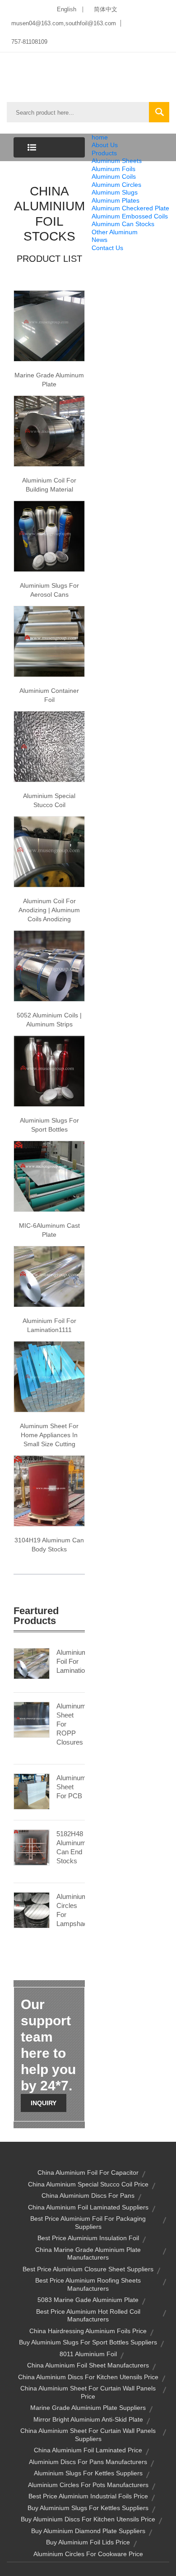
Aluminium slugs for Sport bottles (49, 1125)
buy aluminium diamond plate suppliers (88, 2531)
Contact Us (107, 248)
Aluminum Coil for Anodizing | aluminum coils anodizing (49, 910)
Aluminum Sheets (117, 161)
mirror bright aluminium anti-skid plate (88, 2419)
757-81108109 (29, 42)
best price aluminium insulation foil (88, 2238)
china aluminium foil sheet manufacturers (88, 2365)
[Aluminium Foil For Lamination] (32, 1663)
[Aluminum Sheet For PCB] (32, 1791)
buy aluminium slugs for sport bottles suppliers (88, 2342)
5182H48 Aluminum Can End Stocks (71, 1847)
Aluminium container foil (49, 695)
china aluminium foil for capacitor (88, 2172)
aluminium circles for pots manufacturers (88, 2485)
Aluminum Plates (116, 200)
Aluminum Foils (113, 169)
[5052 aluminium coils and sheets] (49, 965)
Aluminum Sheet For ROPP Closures (71, 1724)
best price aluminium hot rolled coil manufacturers (88, 2316)
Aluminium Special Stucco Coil (49, 800)
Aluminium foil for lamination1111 (49, 1325)
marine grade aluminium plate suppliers (88, 2408)
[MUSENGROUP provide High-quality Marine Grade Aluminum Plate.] (49, 325)
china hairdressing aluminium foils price (88, 2331)
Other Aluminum (115, 232)
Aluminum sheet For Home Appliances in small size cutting (49, 1435)
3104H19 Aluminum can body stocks (49, 1545)
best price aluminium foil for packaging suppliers (88, 2223)
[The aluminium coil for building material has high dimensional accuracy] (49, 431)
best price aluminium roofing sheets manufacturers (88, 2284)
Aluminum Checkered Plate (130, 208)
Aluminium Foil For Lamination (71, 1661)
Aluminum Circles (116, 185)
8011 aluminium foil (88, 2354)
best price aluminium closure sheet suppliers (88, 2269)
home (100, 137)
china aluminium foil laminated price (88, 2450)
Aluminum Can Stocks (123, 224)
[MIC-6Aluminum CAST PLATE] (49, 1176)
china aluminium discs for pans (88, 2195)
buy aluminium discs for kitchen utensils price (88, 2519)
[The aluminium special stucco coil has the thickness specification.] (49, 746)
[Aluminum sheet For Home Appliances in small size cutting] (49, 1376)
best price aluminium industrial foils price (88, 2496)
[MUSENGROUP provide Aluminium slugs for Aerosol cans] (49, 536)
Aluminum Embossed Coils (130, 216)
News (100, 240)
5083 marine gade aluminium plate (88, 2300)
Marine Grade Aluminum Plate (49, 380)
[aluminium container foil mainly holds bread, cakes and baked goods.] (49, 641)
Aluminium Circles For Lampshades (71, 1910)
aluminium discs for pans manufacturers (88, 2462)
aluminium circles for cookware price (88, 2554)
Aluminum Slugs (115, 192)
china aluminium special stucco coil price (88, 2184)
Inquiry (44, 2103)
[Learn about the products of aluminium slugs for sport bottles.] (49, 1071)
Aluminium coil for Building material (49, 485)
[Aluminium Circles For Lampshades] (32, 1910)
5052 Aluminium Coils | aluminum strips (49, 1020)
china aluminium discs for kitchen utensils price (88, 2377)
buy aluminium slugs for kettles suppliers (88, 2508)
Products (104, 153)
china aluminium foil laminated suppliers (88, 2207)
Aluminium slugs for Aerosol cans (49, 590)
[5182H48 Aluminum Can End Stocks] (32, 1847)
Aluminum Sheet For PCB (71, 1787)
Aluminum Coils (114, 176)
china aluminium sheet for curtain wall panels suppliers (88, 2435)
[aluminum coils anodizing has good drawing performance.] (49, 851)
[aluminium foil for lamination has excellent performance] (49, 1276)
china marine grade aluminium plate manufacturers (88, 2254)
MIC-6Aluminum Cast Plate (49, 1230)
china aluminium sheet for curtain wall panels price (88, 2392)
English (67, 9)
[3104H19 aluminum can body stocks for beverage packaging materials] (49, 1490)
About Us (105, 145)
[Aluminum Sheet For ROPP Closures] (32, 1719)
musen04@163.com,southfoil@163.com (64, 23)
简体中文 (106, 9)
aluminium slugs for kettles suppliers (88, 2473)
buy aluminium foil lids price (88, 2542)
